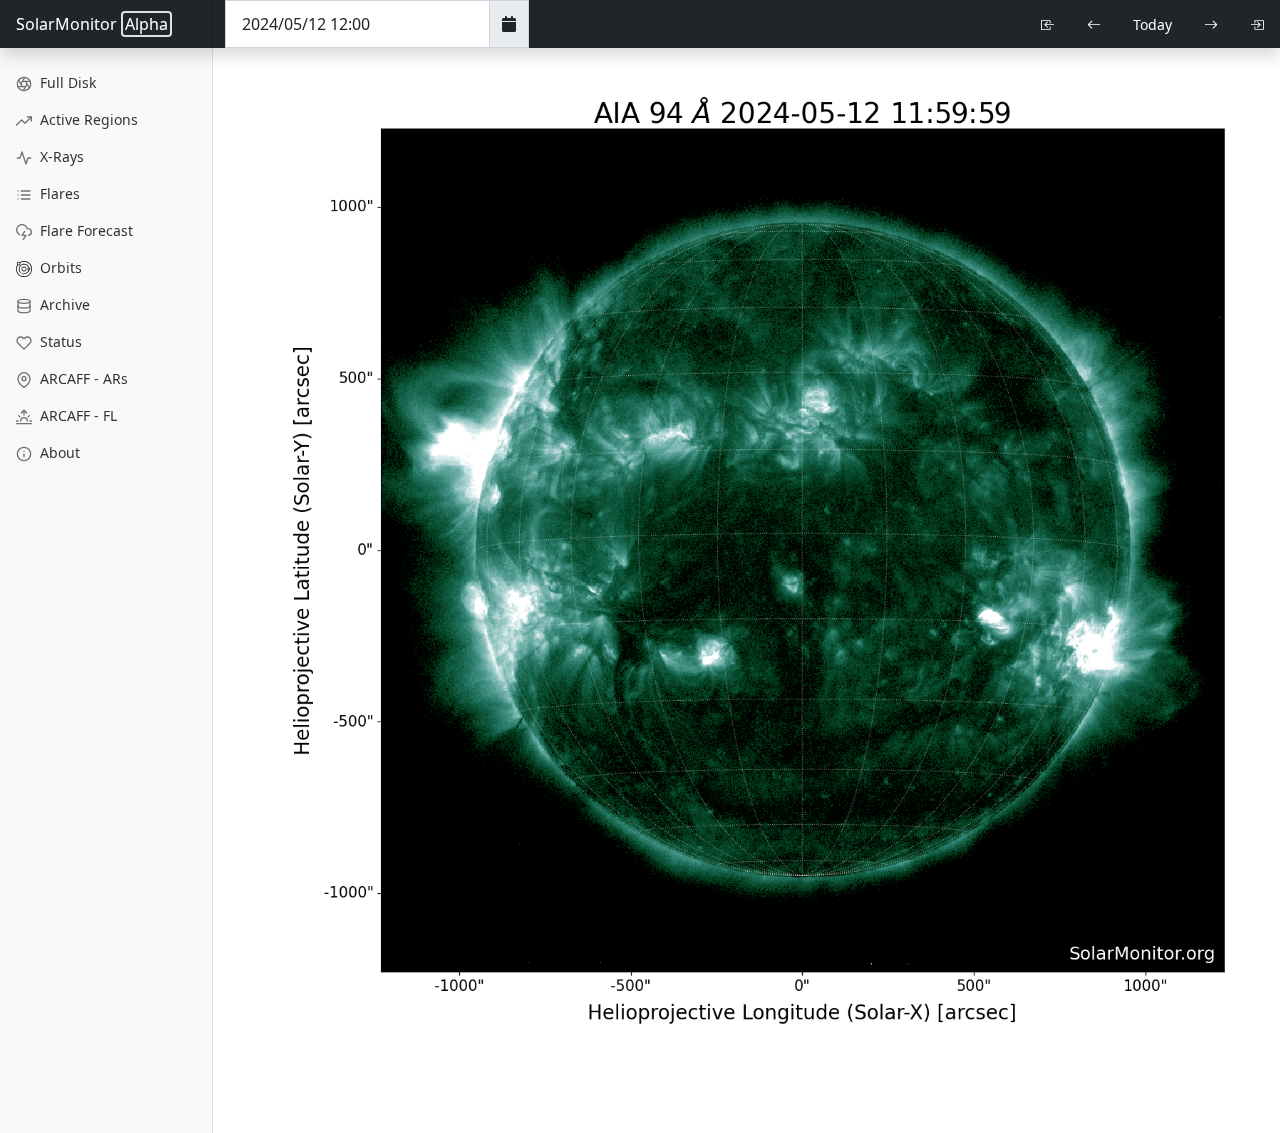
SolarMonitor (92, 24)
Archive (63, 304)
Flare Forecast (84, 230)
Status (59, 341)
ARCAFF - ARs (82, 378)
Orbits (59, 267)
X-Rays (60, 156)
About (58, 452)
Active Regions (87, 119)
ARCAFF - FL (76, 415)
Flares (58, 193)
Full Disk (66, 82)
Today (1152, 24)
